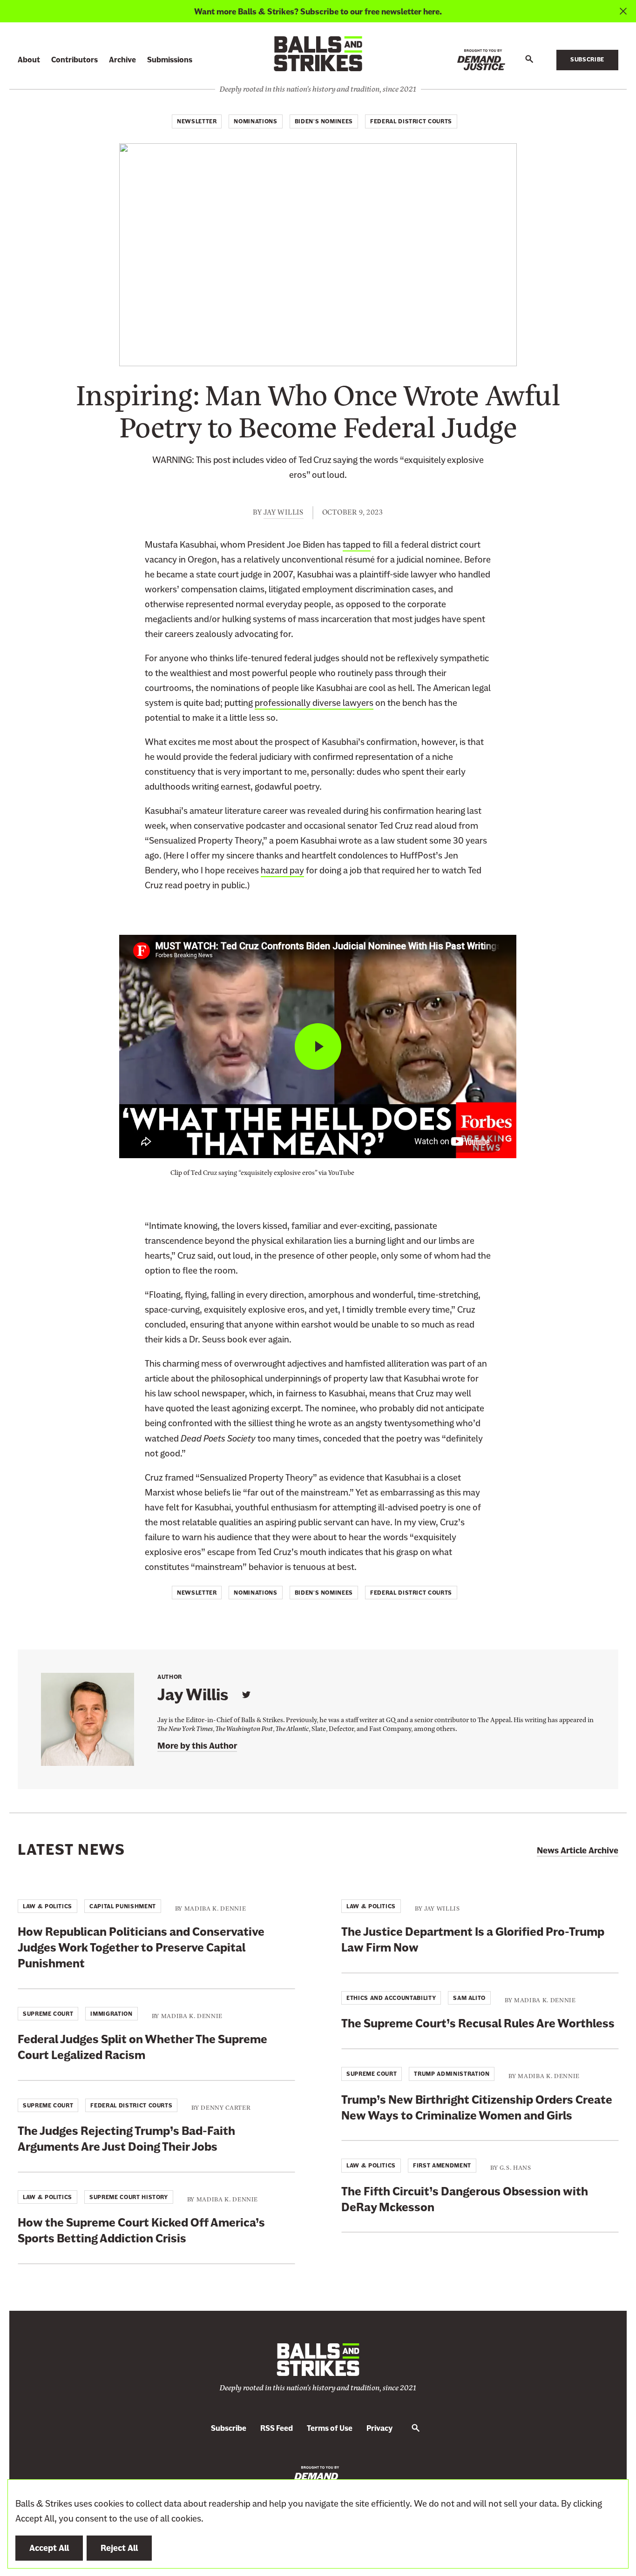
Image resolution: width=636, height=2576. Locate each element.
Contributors (74, 60)
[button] (529, 60)
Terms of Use (330, 2428)
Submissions (170, 60)
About (29, 60)
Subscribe (587, 60)
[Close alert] (623, 11)
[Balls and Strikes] (318, 53)
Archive (122, 60)
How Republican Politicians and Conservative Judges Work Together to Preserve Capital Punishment (141, 1948)
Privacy (379, 2428)
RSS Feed (277, 2428)
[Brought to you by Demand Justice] (481, 60)
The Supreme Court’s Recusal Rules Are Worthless (478, 2023)
